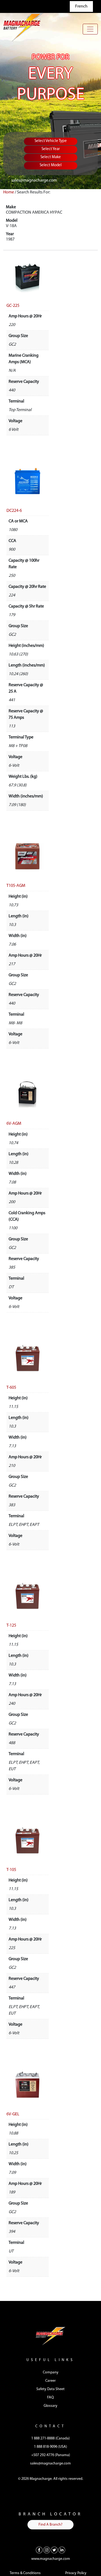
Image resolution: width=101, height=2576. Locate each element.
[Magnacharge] (23, 27)
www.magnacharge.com (51, 2559)
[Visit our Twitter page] (54, 2550)
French (81, 6)
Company (51, 2372)
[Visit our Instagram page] (47, 2550)
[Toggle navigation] (90, 29)
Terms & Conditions (25, 2573)
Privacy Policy (76, 2573)
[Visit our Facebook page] (39, 2550)
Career (50, 2381)
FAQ (50, 2398)
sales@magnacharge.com (34, 180)
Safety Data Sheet (50, 2389)
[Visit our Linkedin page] (62, 2550)
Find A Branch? (50, 2525)
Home (9, 192)
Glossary (50, 2406)
